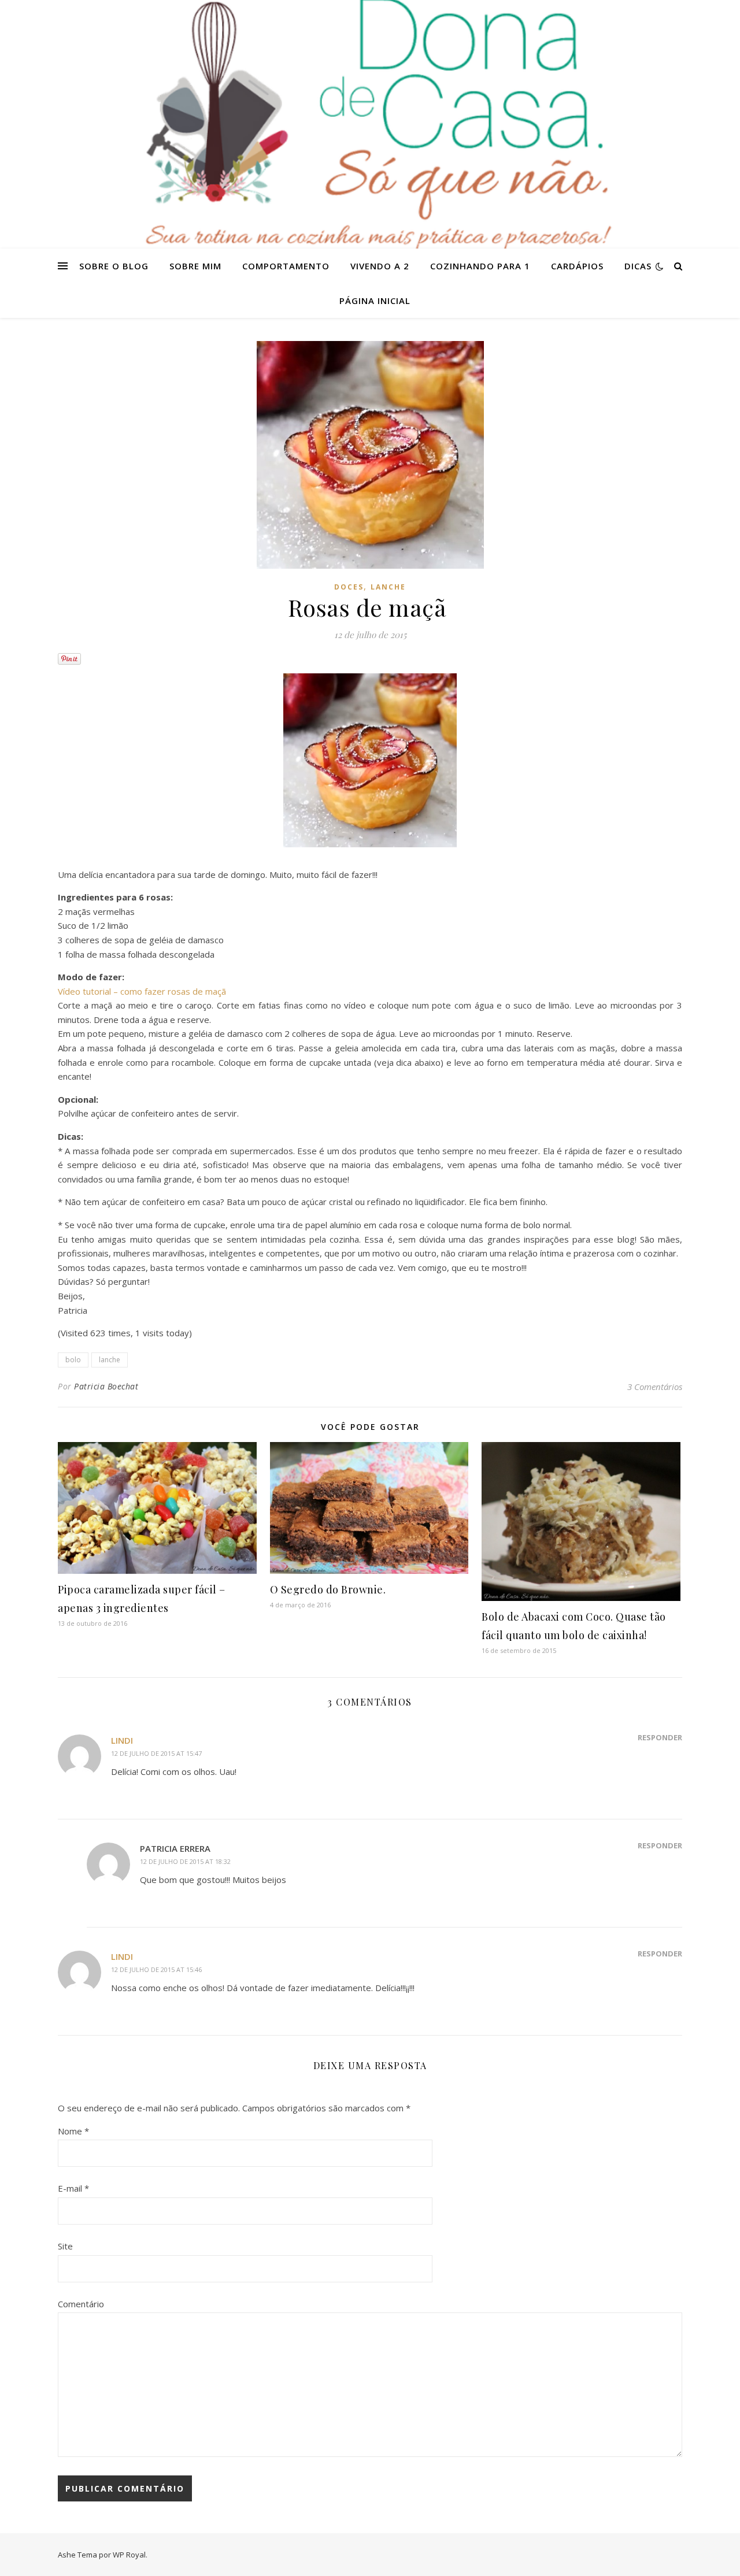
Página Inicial (375, 301)
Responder (660, 1737)
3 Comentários (655, 1387)
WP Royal (129, 2555)
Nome (73, 2131)
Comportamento (286, 266)
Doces (349, 587)
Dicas (638, 266)
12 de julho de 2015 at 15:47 (156, 1753)
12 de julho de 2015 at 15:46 (156, 1969)
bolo (73, 1360)
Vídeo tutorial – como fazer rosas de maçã (142, 991)
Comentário (81, 2304)
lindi (122, 1740)
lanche (110, 1360)
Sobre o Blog (114, 266)
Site (65, 2246)
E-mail (73, 2188)
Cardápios (577, 266)
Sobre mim (195, 266)
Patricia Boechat (106, 1386)
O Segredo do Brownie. (328, 1589)
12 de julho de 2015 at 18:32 (185, 1861)
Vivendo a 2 (380, 266)
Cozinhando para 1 (480, 266)
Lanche (388, 587)
